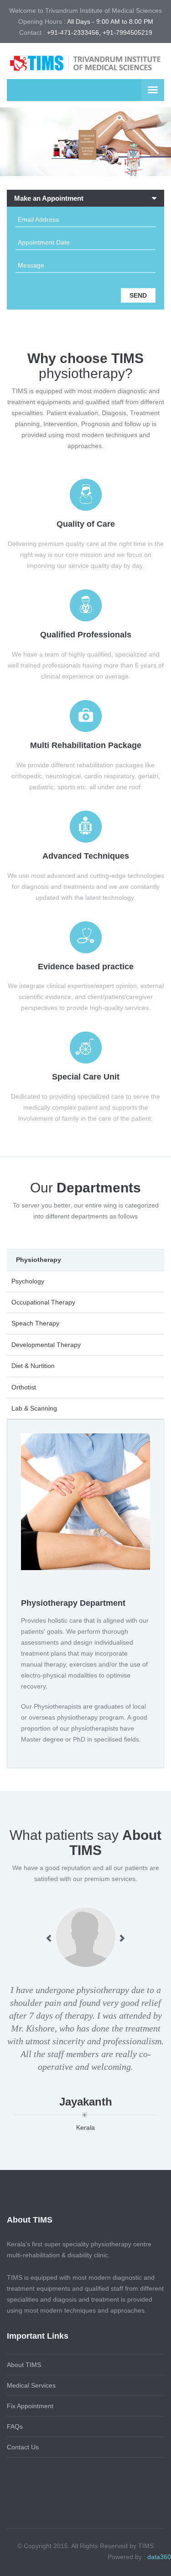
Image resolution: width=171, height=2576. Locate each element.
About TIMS (24, 2365)
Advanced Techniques (86, 856)
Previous (49, 1938)
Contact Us (23, 2447)
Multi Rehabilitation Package (86, 745)
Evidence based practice (86, 967)
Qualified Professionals (86, 635)
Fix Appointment (30, 2406)
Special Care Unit (86, 1077)
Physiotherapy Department (73, 1603)
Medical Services (31, 2385)
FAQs (15, 2426)
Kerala (85, 2127)
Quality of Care (86, 524)
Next (122, 1938)
